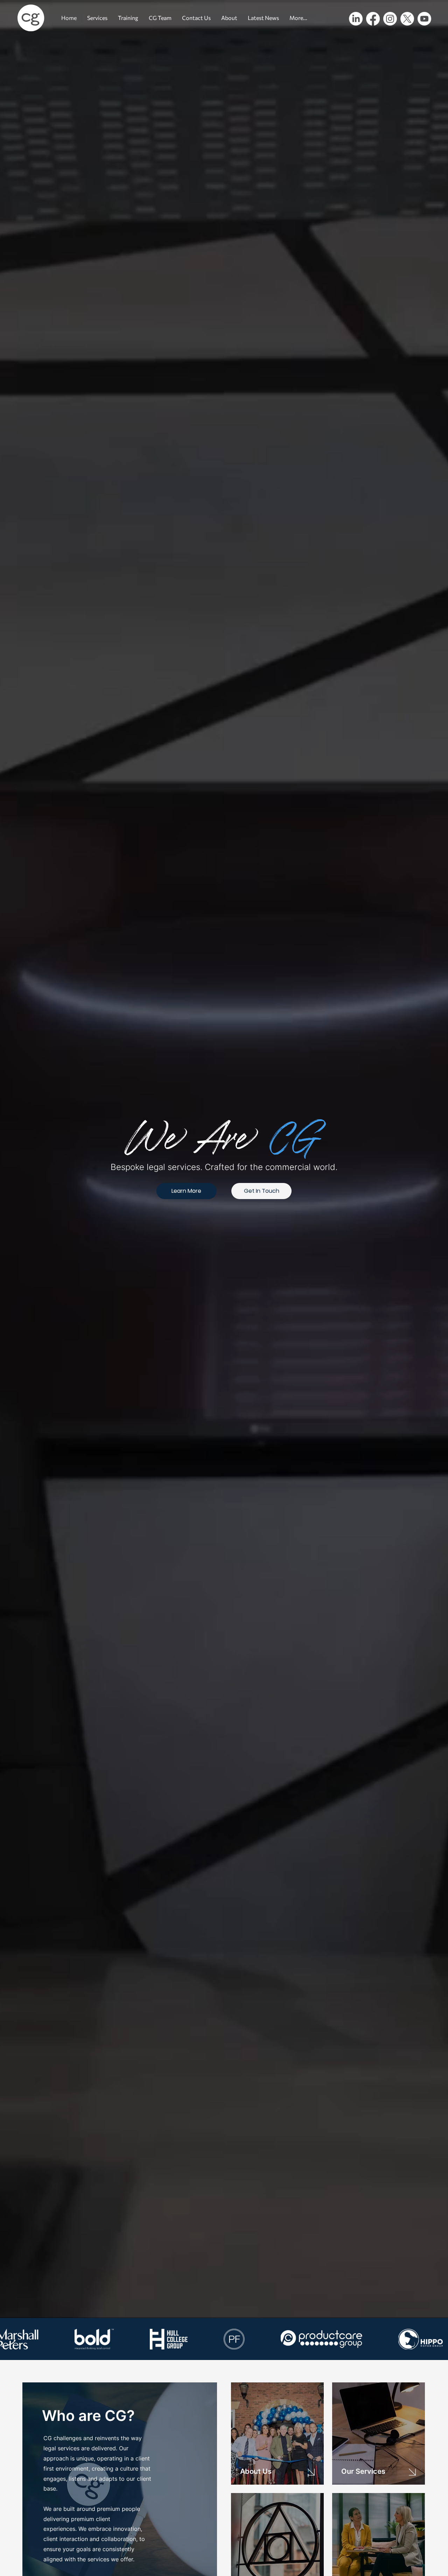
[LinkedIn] (356, 19)
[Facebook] (373, 19)
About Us (256, 2471)
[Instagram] (390, 19)
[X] (407, 19)
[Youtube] (424, 19)
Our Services (363, 2471)
